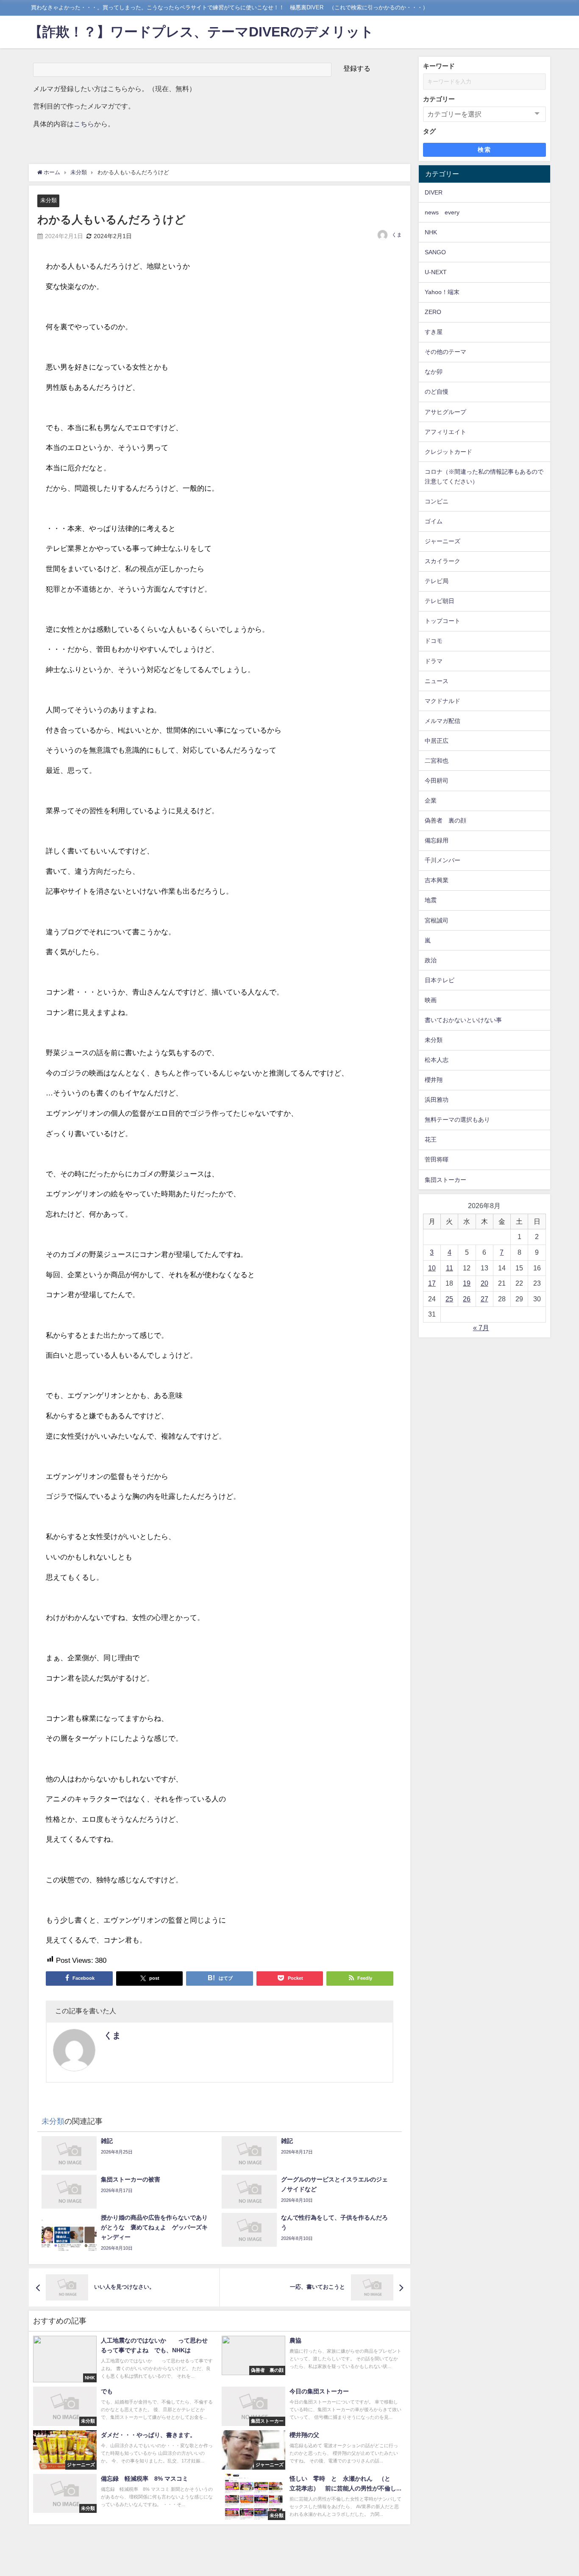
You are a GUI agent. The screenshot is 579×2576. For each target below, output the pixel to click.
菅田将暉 (437, 1159)
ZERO (433, 312)
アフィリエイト (445, 432)
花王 (431, 1139)
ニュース (437, 681)
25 (449, 1299)
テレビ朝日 (440, 601)
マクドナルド (443, 701)
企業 (431, 800)
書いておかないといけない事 (463, 1020)
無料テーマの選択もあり (457, 1120)
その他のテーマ (445, 352)
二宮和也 (437, 761)
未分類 (49, 200)
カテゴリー (439, 99)
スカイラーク (443, 561)
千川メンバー (443, 860)
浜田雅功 (437, 1100)
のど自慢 (437, 392)
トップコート (443, 621)
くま (397, 235)
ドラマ (434, 661)
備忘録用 (437, 840)
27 (484, 1299)
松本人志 (437, 1060)
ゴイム (434, 521)
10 (432, 1268)
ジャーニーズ (443, 541)
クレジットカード (448, 452)
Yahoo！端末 (442, 292)
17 (432, 1283)
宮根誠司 (437, 920)
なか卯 (434, 372)
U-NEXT (436, 272)
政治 (431, 960)
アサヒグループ (445, 412)
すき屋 (434, 332)
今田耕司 (437, 781)
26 (467, 1299)
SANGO (435, 252)
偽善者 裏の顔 (445, 820)
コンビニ (437, 501)
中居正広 (437, 741)
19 (467, 1283)
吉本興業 (437, 880)
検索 (484, 150)
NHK (431, 232)
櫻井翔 (434, 1080)
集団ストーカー (445, 1180)
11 (450, 1268)
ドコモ (434, 641)
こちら (84, 124)
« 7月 (481, 1328)
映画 (431, 1000)
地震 (431, 900)
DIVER (434, 192)
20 (484, 1283)
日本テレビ (440, 980)
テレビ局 (437, 581)
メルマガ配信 (443, 721)
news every (442, 212)
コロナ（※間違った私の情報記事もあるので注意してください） (484, 477)
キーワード (439, 66)
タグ (429, 131)
